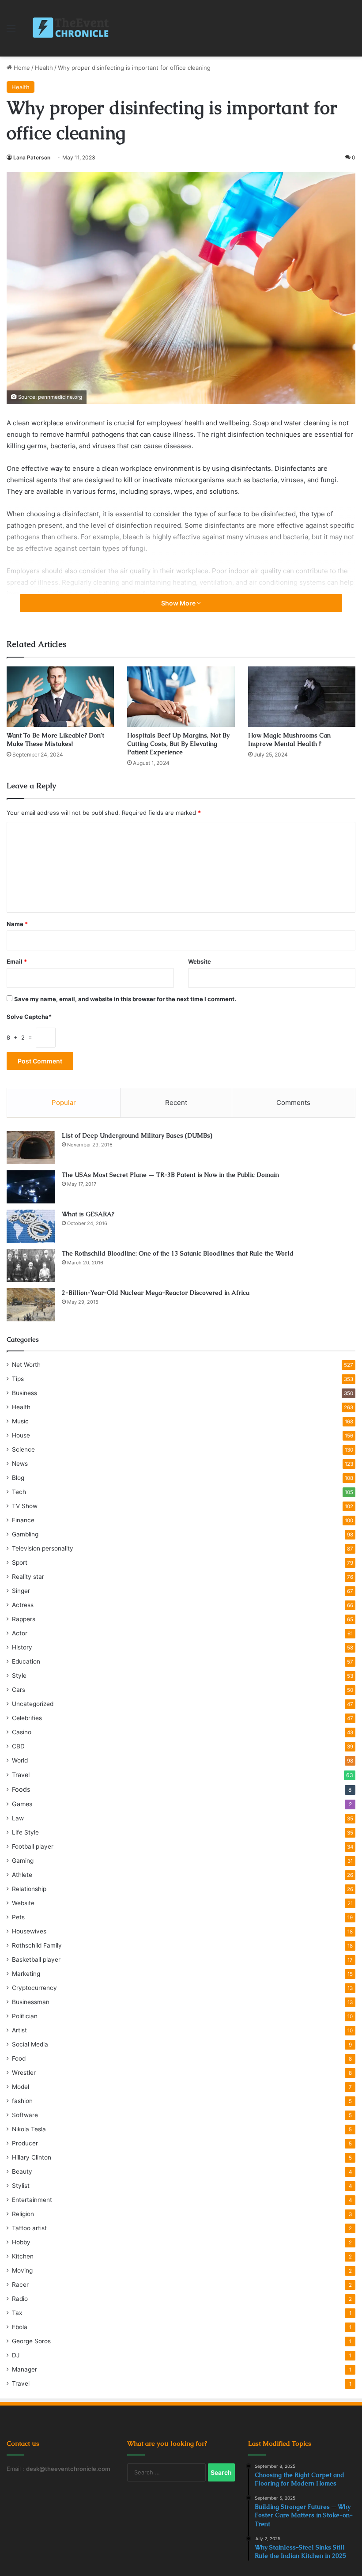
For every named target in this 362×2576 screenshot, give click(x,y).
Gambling (25, 1534)
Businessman (31, 2002)
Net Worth (26, 1365)
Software (25, 2115)
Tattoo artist (29, 2228)
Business (25, 1393)
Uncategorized (33, 1704)
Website (200, 961)
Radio (20, 2299)
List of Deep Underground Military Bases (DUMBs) (137, 1135)
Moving (22, 2270)
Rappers (24, 1619)
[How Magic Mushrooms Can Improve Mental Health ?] (302, 697)
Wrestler (24, 2073)
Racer (20, 2285)
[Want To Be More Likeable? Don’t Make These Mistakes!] (60, 697)
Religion (23, 2214)
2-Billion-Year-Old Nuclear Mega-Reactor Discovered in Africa (156, 1293)
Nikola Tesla (29, 2129)
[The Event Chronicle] (72, 28)
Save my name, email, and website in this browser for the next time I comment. (125, 999)
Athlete (22, 1875)
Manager (25, 2369)
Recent (176, 1103)
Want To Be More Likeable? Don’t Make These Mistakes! (55, 740)
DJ (16, 2355)
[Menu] (11, 32)
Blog (18, 1478)
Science (23, 1449)
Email (17, 961)
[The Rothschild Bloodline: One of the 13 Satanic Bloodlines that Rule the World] (31, 1265)
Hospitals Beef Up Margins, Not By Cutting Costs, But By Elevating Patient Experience (178, 744)
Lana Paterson (32, 157)
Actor (20, 1633)
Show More (179, 603)
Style (19, 1676)
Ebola (20, 2327)
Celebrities (27, 1718)
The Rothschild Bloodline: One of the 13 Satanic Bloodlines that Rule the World (178, 1253)
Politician (25, 2016)
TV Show (25, 1506)
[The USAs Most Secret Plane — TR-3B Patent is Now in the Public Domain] (31, 1187)
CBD (18, 1746)
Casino (22, 1732)
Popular (64, 1103)
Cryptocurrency (34, 1988)
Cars (19, 1690)
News (20, 1464)
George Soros (31, 2341)
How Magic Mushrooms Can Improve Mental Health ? (289, 740)
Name (17, 924)
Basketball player (36, 1959)
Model (21, 2087)
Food (19, 2058)
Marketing (26, 1974)
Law (18, 1818)
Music (20, 1421)
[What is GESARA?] (31, 1226)
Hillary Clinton (32, 2157)
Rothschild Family (37, 1945)
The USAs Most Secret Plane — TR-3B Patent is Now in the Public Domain (170, 1175)
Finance (23, 1520)
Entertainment (32, 2200)
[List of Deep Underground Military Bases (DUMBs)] (31, 1148)
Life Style (25, 1832)
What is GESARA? (88, 1214)
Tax (17, 2313)
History (22, 1647)
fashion (22, 2101)
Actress (23, 1605)
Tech (19, 1492)
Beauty (22, 2171)
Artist (19, 2030)
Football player (33, 1846)
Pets (18, 1917)
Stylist (21, 2186)
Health (44, 68)
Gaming (23, 1861)
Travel (21, 1775)
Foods (21, 1789)
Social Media (30, 2044)
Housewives (29, 1931)
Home (21, 68)
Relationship (29, 1889)
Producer (25, 2143)
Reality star (28, 1577)
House (21, 1435)
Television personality (43, 1548)
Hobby (21, 2242)
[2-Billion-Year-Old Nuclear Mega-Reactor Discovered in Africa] (31, 1305)
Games (22, 1804)
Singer (21, 1591)
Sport (20, 1562)
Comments (293, 1103)
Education (26, 1661)
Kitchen (23, 2256)
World (20, 1760)
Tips (18, 1379)
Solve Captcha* (29, 1017)
